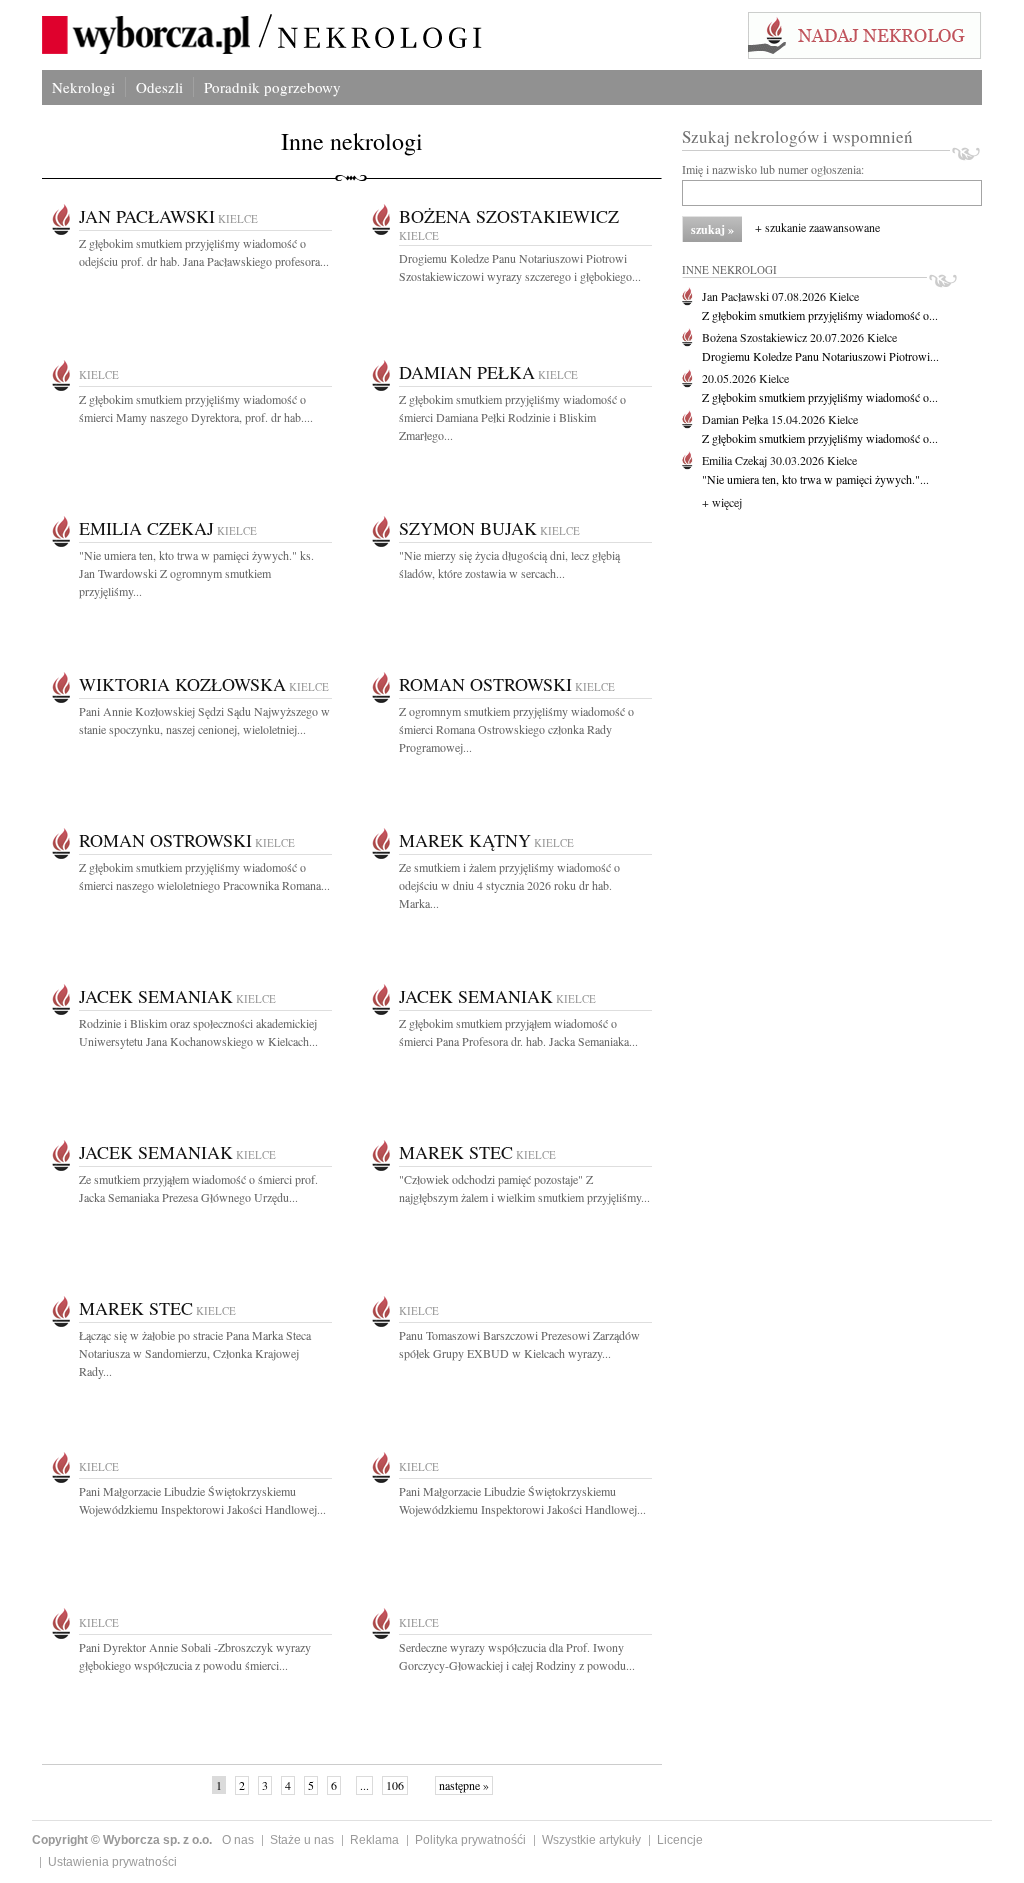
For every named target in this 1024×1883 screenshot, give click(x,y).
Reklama (374, 1840)
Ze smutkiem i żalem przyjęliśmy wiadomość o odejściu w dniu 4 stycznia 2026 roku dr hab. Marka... (509, 885)
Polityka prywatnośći (470, 1840)
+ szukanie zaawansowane (817, 227)
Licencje (680, 1840)
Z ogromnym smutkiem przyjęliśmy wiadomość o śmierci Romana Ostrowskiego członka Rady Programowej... (516, 729)
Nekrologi (83, 87)
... (364, 1785)
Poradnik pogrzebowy (272, 87)
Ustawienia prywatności (112, 1862)
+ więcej (722, 502)
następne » (464, 1785)
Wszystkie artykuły (591, 1840)
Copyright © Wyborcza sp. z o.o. (122, 1840)
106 (395, 1785)
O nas (238, 1840)
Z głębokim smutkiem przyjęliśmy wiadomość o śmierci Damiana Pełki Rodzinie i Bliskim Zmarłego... (512, 417)
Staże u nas (302, 1840)
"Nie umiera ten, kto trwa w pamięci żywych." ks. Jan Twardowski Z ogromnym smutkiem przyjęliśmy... (196, 573)
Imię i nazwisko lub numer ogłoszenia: (773, 169)
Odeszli (159, 87)
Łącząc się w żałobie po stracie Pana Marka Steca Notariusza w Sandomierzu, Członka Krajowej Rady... (195, 1353)
